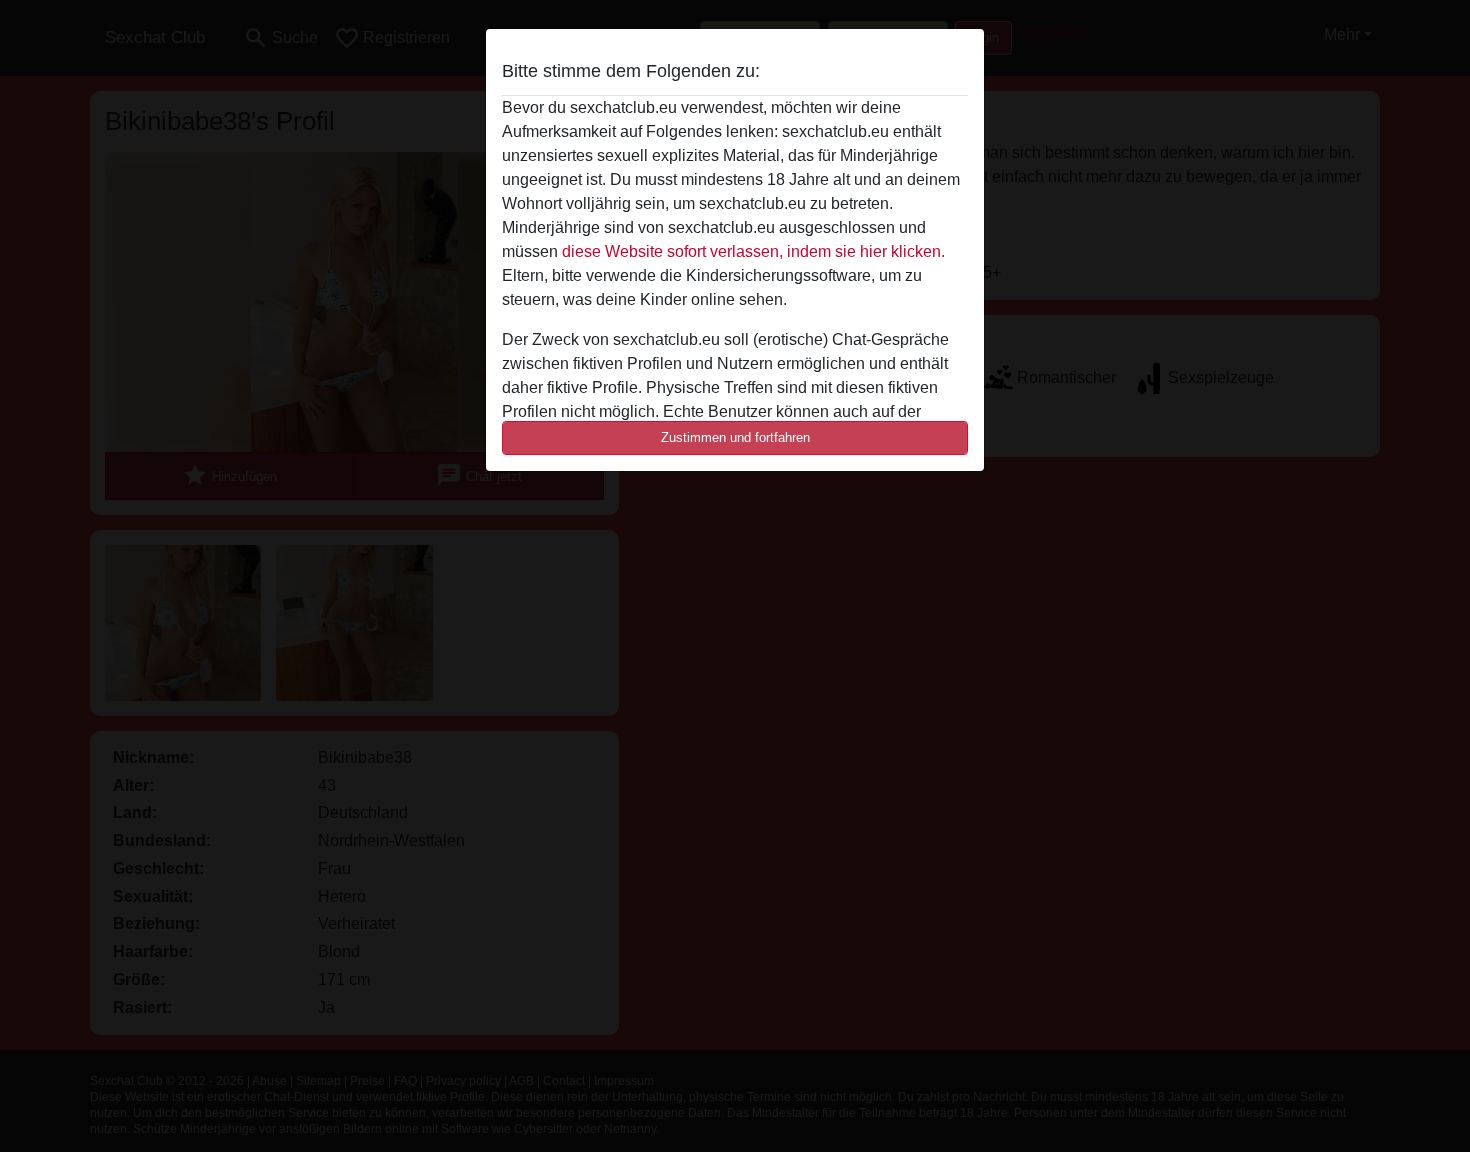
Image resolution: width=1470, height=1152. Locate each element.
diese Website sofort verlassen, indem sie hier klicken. (753, 251)
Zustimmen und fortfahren (735, 437)
